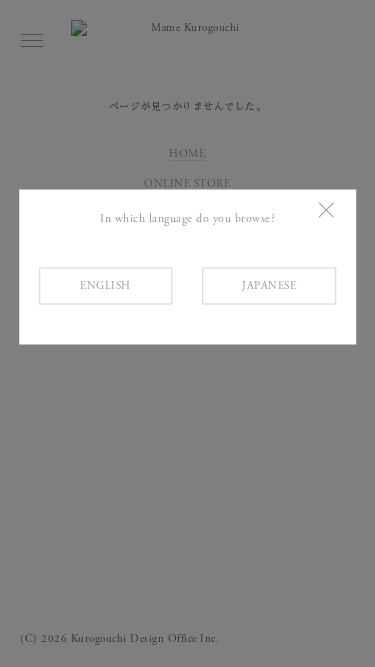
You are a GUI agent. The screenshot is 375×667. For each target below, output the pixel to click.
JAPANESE (269, 285)
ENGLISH (105, 285)
